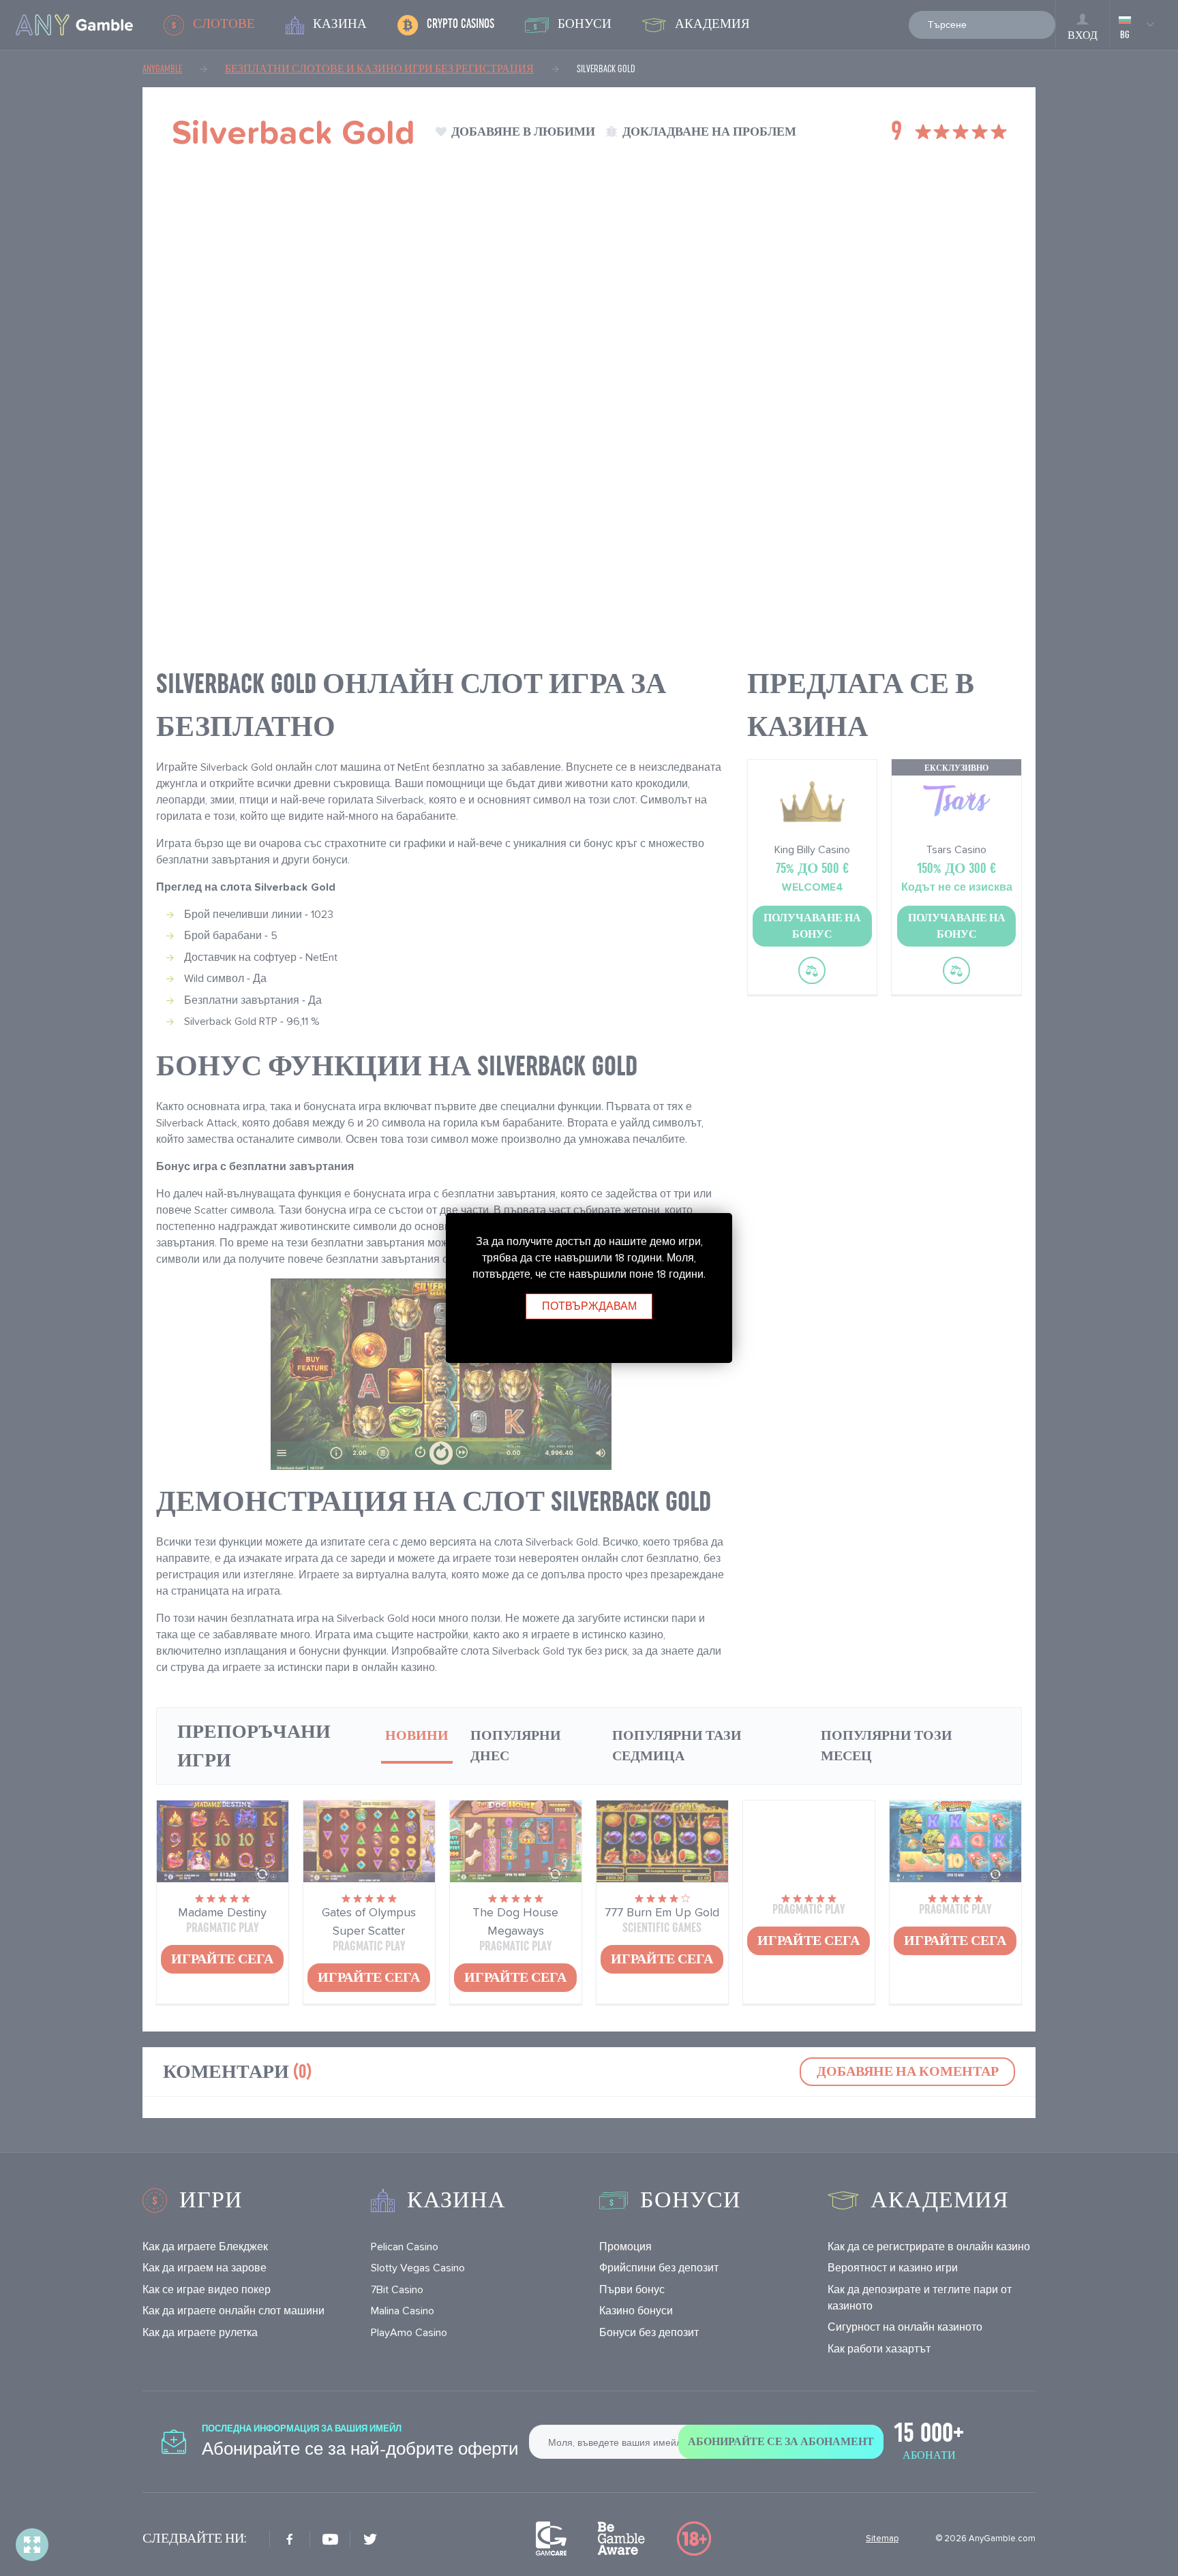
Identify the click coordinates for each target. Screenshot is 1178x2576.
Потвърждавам (589, 1306)
